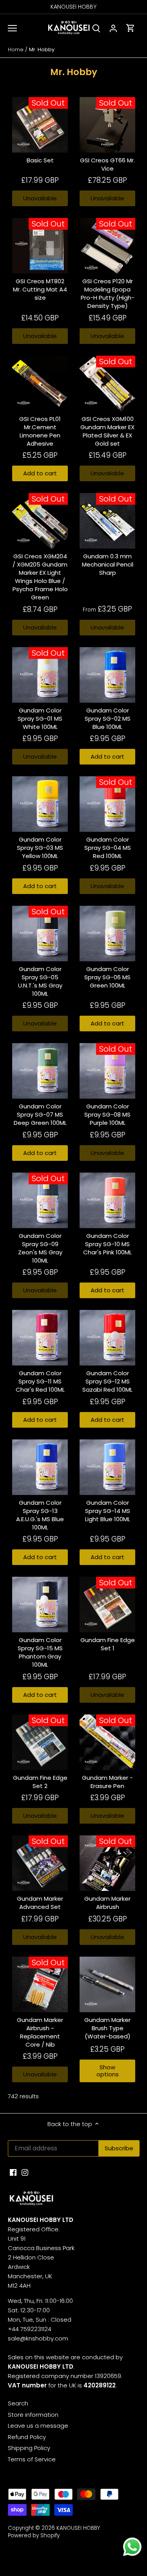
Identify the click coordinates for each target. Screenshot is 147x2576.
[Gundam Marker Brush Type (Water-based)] (107, 1984)
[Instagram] (25, 2172)
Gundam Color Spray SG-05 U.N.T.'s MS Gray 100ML (40, 981)
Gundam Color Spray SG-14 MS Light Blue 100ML (108, 1511)
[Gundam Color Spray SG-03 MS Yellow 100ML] (40, 804)
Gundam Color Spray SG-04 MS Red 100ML (108, 848)
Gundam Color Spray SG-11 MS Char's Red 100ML (40, 1381)
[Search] (96, 28)
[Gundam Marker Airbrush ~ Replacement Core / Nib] (40, 1984)
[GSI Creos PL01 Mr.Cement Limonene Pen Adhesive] (40, 383)
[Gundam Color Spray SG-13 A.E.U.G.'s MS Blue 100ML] (40, 1467)
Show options (108, 2071)
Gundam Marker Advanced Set (40, 1903)
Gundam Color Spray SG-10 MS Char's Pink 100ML (107, 1244)
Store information (33, 2415)
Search (18, 2403)
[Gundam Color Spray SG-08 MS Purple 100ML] (107, 1071)
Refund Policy (27, 2437)
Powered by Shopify (34, 2536)
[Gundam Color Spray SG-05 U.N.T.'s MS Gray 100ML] (40, 934)
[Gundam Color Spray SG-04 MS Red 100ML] (107, 804)
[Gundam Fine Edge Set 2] (40, 1742)
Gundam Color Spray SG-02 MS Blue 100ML (108, 719)
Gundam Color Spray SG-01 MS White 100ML (40, 719)
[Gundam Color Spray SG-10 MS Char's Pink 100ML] (107, 1200)
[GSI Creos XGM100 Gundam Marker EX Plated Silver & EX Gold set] (107, 383)
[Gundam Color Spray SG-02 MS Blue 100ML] (107, 675)
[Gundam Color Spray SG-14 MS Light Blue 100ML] (107, 1467)
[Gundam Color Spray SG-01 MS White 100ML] (40, 675)
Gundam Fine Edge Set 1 (108, 1644)
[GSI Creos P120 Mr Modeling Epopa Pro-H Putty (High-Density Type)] (107, 246)
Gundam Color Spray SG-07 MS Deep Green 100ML (40, 1114)
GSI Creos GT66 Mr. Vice (107, 164)
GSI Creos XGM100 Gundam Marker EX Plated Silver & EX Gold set (107, 431)
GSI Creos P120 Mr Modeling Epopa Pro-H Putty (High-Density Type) (108, 293)
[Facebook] (13, 2172)
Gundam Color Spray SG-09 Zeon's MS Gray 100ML (40, 1248)
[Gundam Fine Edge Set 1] (107, 1605)
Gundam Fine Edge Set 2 (40, 1782)
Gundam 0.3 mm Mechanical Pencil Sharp (108, 564)
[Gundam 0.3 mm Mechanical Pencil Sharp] (107, 521)
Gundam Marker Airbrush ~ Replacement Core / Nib (40, 2032)
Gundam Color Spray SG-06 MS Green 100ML (107, 977)
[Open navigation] (12, 28)
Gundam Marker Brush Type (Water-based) (107, 2028)
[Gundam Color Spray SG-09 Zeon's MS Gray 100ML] (40, 1200)
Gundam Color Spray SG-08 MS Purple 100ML (107, 1114)
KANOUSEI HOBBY (78, 2528)
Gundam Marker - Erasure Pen (107, 1782)
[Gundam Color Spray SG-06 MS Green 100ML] (107, 934)
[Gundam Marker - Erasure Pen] (107, 1742)
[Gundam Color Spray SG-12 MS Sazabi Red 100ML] (107, 1338)
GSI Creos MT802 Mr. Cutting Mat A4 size (40, 289)
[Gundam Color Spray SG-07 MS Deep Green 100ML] (40, 1071)
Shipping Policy (29, 2448)
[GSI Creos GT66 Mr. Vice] (107, 125)
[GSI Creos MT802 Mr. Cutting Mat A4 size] (40, 246)
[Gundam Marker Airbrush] (107, 1863)
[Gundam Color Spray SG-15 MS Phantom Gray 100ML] (40, 1605)
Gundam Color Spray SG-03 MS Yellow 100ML (40, 848)
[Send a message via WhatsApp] (132, 2547)
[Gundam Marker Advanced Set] (40, 1863)
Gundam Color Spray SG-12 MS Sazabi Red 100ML (107, 1381)
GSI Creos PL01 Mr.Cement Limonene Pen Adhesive (40, 431)
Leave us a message (38, 2426)
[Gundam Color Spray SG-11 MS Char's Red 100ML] (40, 1338)
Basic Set (40, 160)
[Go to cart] (131, 28)
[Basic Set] (40, 125)
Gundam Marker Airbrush (107, 1903)
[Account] (113, 28)
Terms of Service (32, 2459)
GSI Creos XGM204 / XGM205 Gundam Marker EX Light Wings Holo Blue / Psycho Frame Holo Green (40, 577)
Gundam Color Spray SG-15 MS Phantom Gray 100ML (40, 1652)
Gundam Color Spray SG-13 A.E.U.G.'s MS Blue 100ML (40, 1515)
